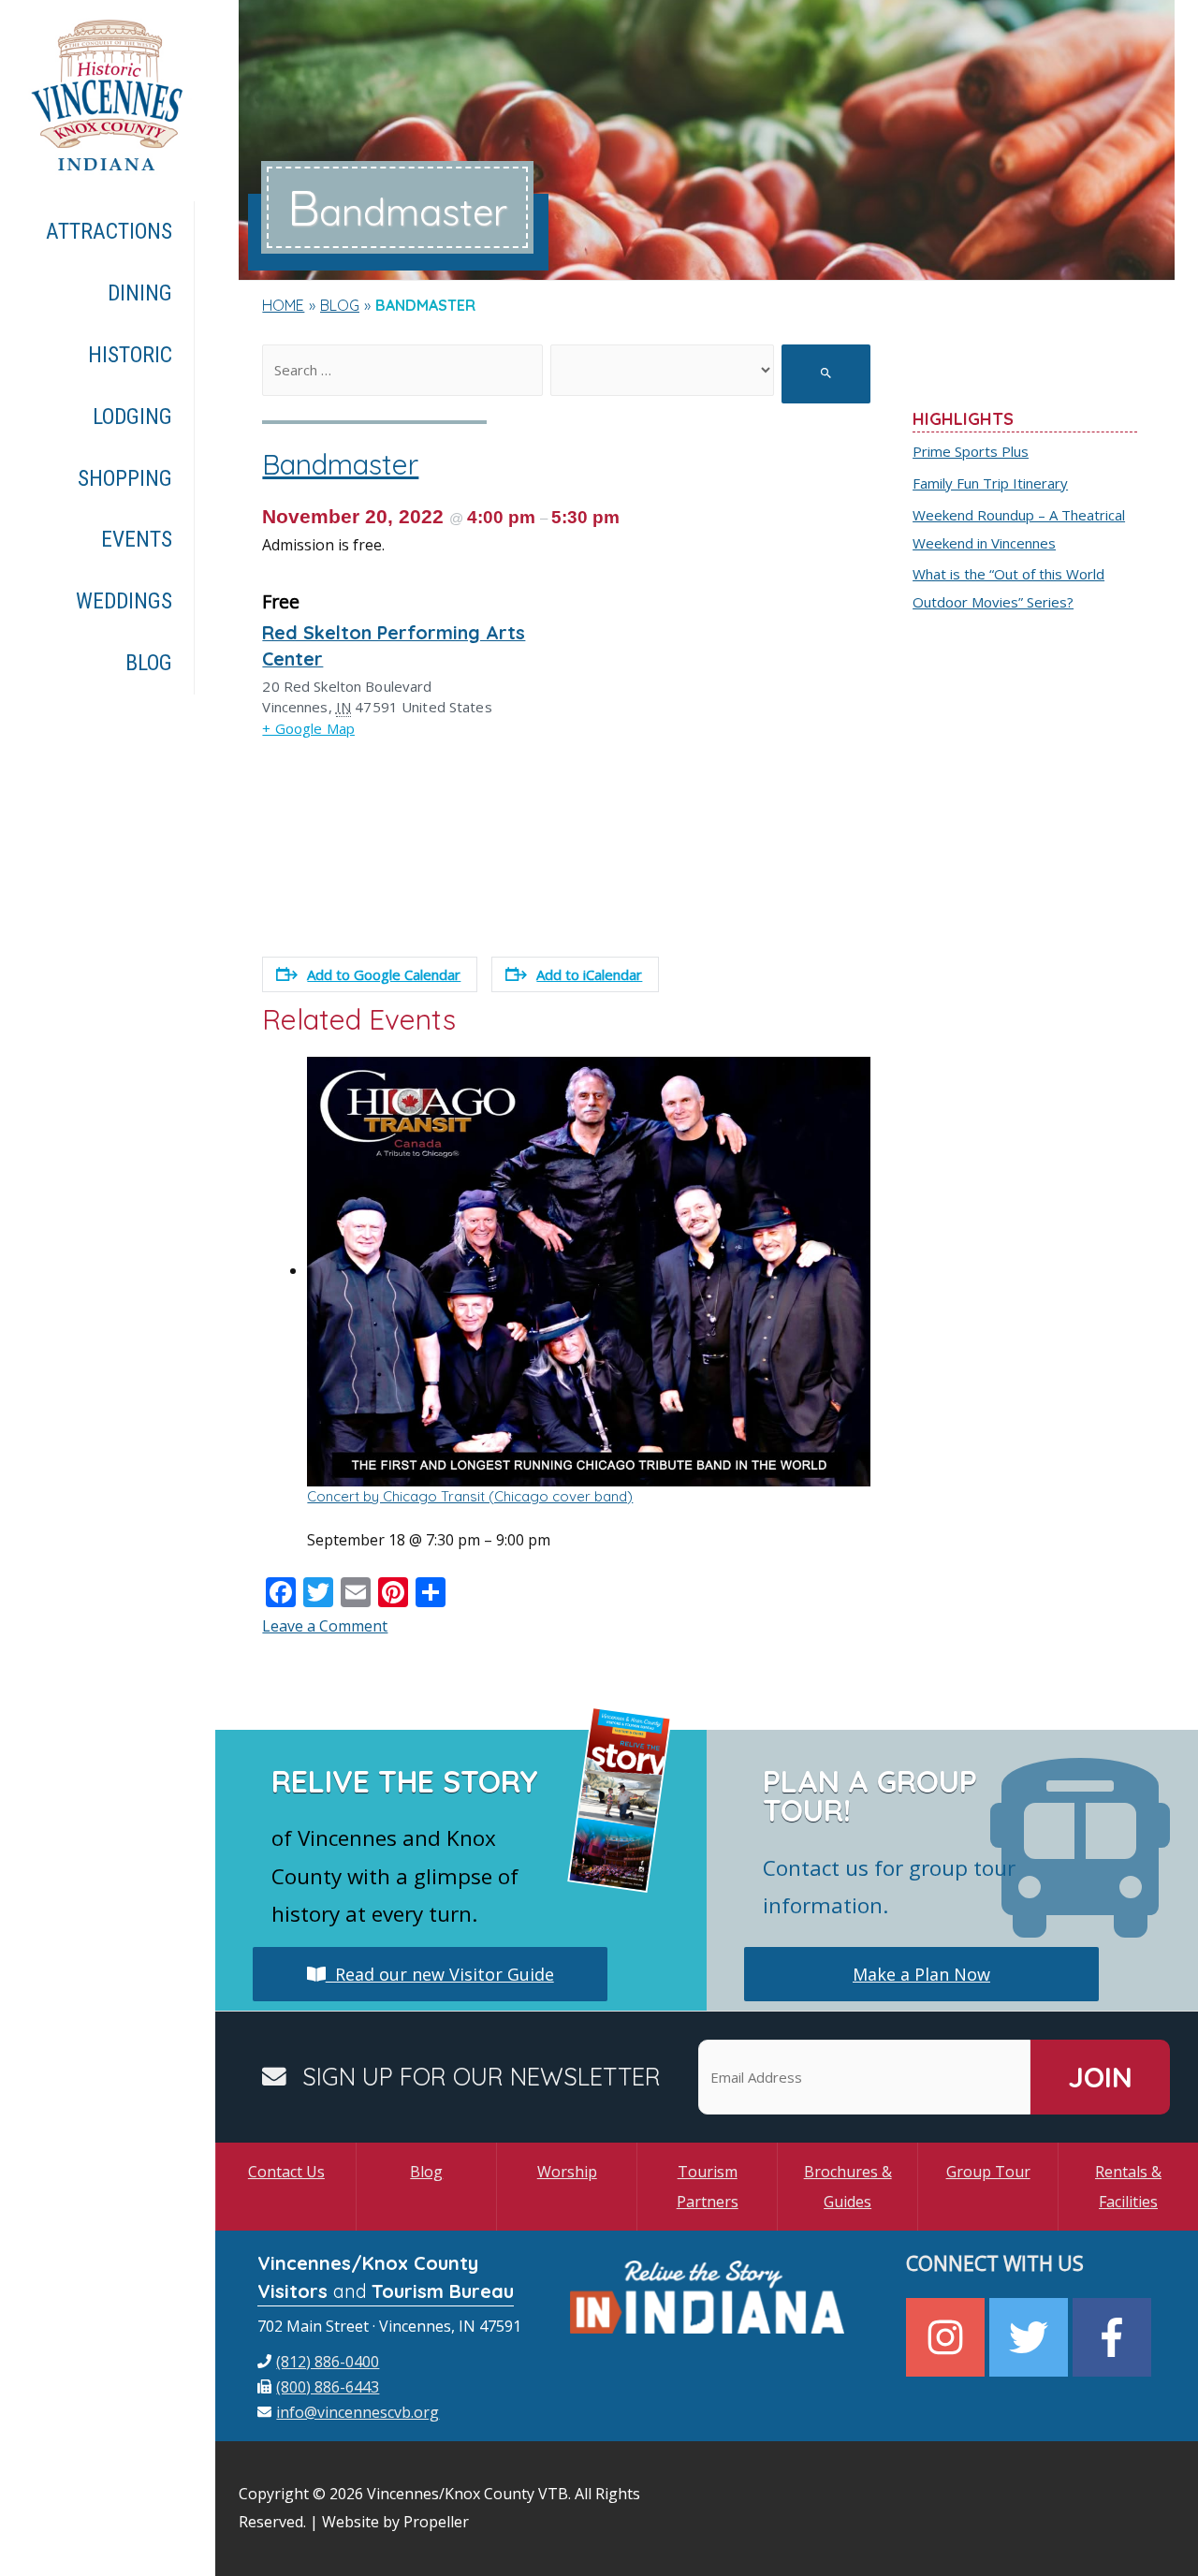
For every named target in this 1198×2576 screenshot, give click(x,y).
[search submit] (826, 374)
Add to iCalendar (589, 974)
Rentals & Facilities (1128, 2187)
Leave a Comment (325, 1626)
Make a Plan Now (921, 1974)
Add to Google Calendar (384, 974)
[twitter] (1031, 2337)
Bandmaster (340, 464)
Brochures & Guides (848, 2187)
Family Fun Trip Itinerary (990, 483)
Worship (567, 2172)
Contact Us (286, 2172)
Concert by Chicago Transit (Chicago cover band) (470, 1496)
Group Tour (988, 2172)
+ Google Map (308, 728)
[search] (402, 370)
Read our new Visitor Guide (440, 1974)
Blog (426, 2172)
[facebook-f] (1114, 2337)
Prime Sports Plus (971, 451)
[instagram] (948, 2337)
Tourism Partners (708, 2187)
